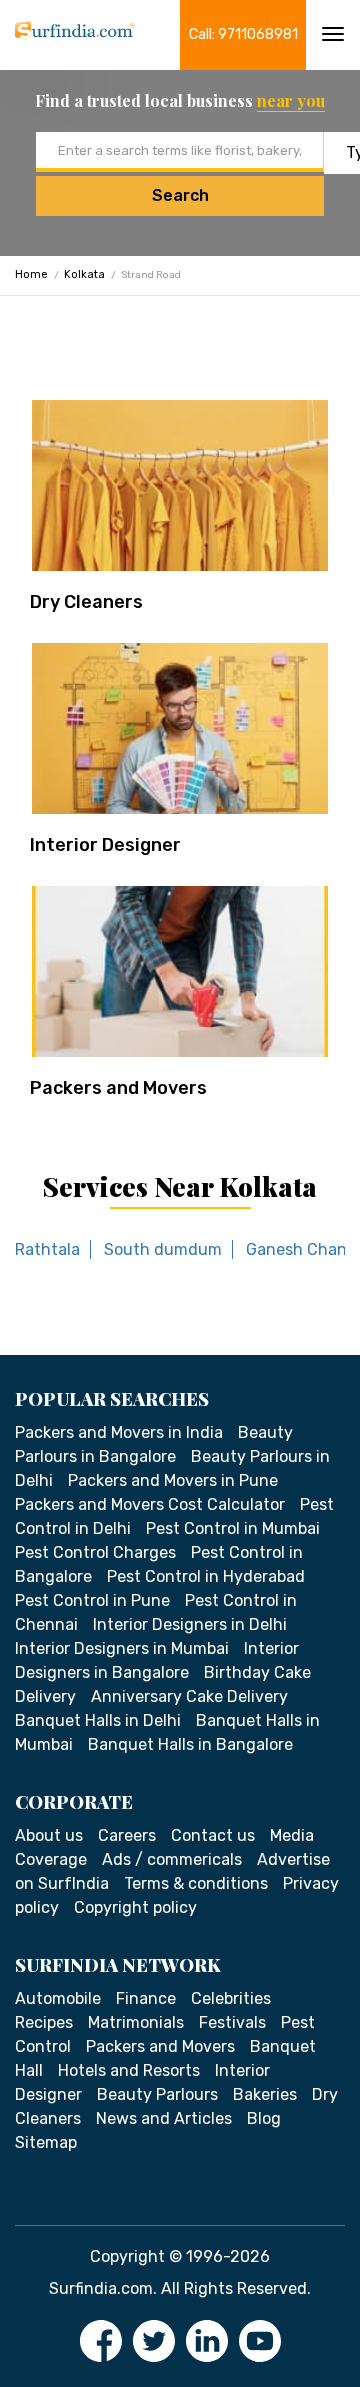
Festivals (232, 2022)
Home (31, 274)
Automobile (58, 1998)
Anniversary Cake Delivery (189, 1696)
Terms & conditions (196, 1883)
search (180, 195)
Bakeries (265, 2094)
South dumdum (163, 1249)
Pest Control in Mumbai (233, 1528)
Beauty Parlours (157, 2094)
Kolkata (84, 274)
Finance (146, 1998)
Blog (264, 2118)
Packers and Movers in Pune (173, 1480)
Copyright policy (135, 1907)
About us (49, 1835)
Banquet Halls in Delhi (98, 1720)
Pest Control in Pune (92, 1600)
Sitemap (46, 2142)
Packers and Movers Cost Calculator (150, 1504)
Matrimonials (136, 2022)
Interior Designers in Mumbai (122, 1648)
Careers (127, 1835)
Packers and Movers (118, 1088)
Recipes (44, 2022)
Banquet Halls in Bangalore (190, 1744)
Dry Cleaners (86, 602)
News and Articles (164, 2118)
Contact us (213, 1835)
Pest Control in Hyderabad (206, 1576)
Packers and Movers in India (119, 1432)
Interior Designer (105, 845)
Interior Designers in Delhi (190, 1624)
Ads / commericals (172, 1859)
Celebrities (231, 1998)
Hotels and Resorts (129, 2070)
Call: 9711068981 (243, 34)
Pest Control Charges (95, 1552)
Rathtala (47, 1249)
